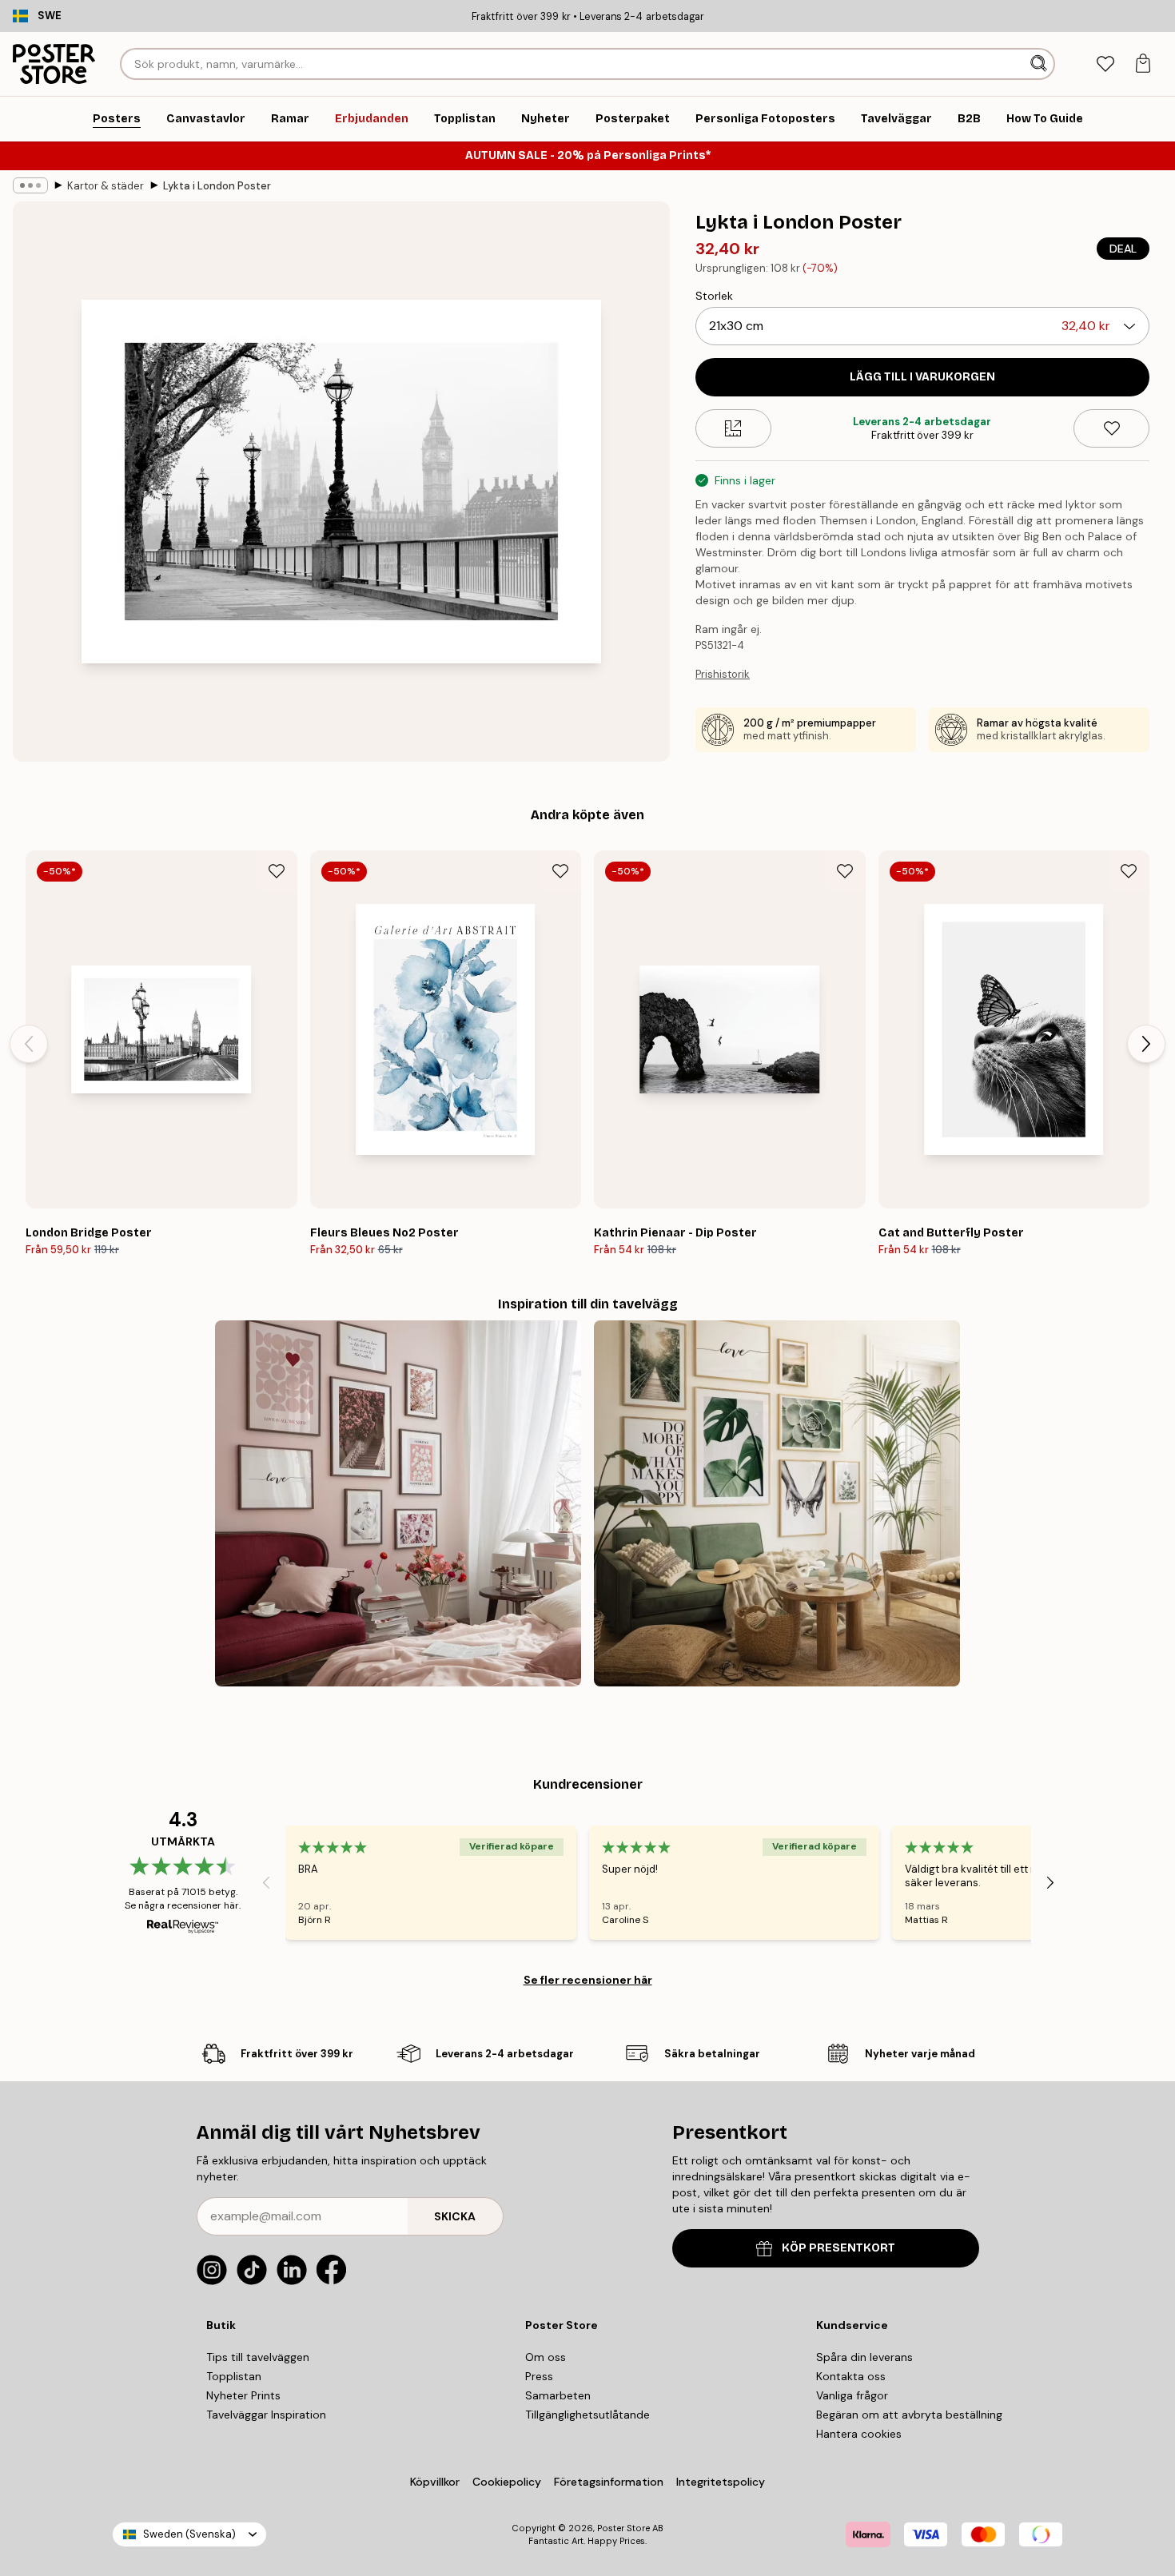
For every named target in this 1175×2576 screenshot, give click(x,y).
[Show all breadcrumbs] (30, 185)
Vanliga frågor (852, 2395)
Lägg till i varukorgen (922, 377)
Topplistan (234, 2376)
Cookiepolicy (507, 2482)
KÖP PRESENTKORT (838, 2248)
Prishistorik (723, 674)
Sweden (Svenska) (189, 2534)
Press (539, 2376)
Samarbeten (558, 2395)
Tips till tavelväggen (258, 2357)
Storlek (714, 296)
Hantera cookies (859, 2434)
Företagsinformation (609, 2482)
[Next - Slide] (1146, 1044)
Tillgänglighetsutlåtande (587, 2415)
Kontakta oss (851, 2376)
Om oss (546, 2357)
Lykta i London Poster (217, 186)
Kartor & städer (106, 186)
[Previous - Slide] (29, 1044)
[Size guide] (733, 428)
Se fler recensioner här (588, 1980)
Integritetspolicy (721, 2482)
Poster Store (623, 2528)
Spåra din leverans (864, 2357)
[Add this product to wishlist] (1111, 428)
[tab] (1105, 64)
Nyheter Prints (243, 2395)
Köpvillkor (435, 2482)
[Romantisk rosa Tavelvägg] (398, 1503)
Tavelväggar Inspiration (266, 2415)
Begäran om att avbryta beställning (909, 2415)
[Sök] (1040, 64)
